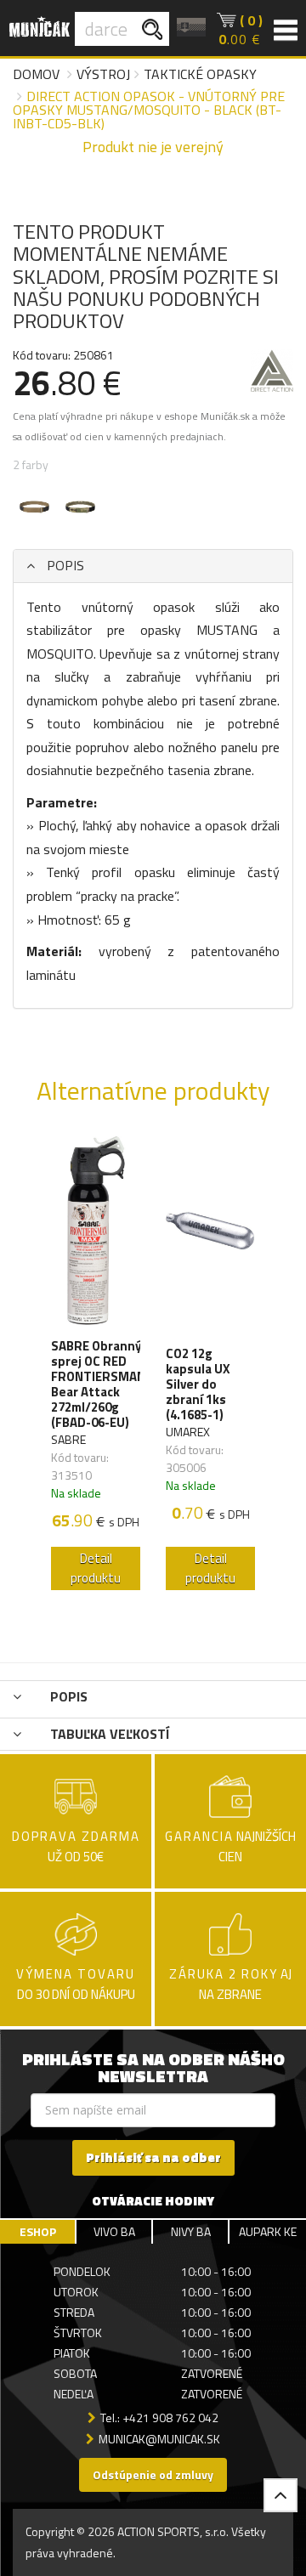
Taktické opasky (200, 74)
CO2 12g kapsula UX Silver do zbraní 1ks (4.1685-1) (198, 1384)
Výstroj (103, 74)
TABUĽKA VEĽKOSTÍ (108, 1734)
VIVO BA (114, 2231)
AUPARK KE (268, 2231)
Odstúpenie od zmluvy (153, 2474)
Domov (36, 74)
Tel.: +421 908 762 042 (159, 2417)
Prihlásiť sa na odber (153, 2157)
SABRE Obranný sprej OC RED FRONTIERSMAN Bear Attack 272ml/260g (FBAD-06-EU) (98, 1384)
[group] (96, 1367)
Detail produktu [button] (96, 1568)
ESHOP (38, 2231)
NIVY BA (191, 2231)
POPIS (64, 565)
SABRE (68, 1439)
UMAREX (188, 1432)
